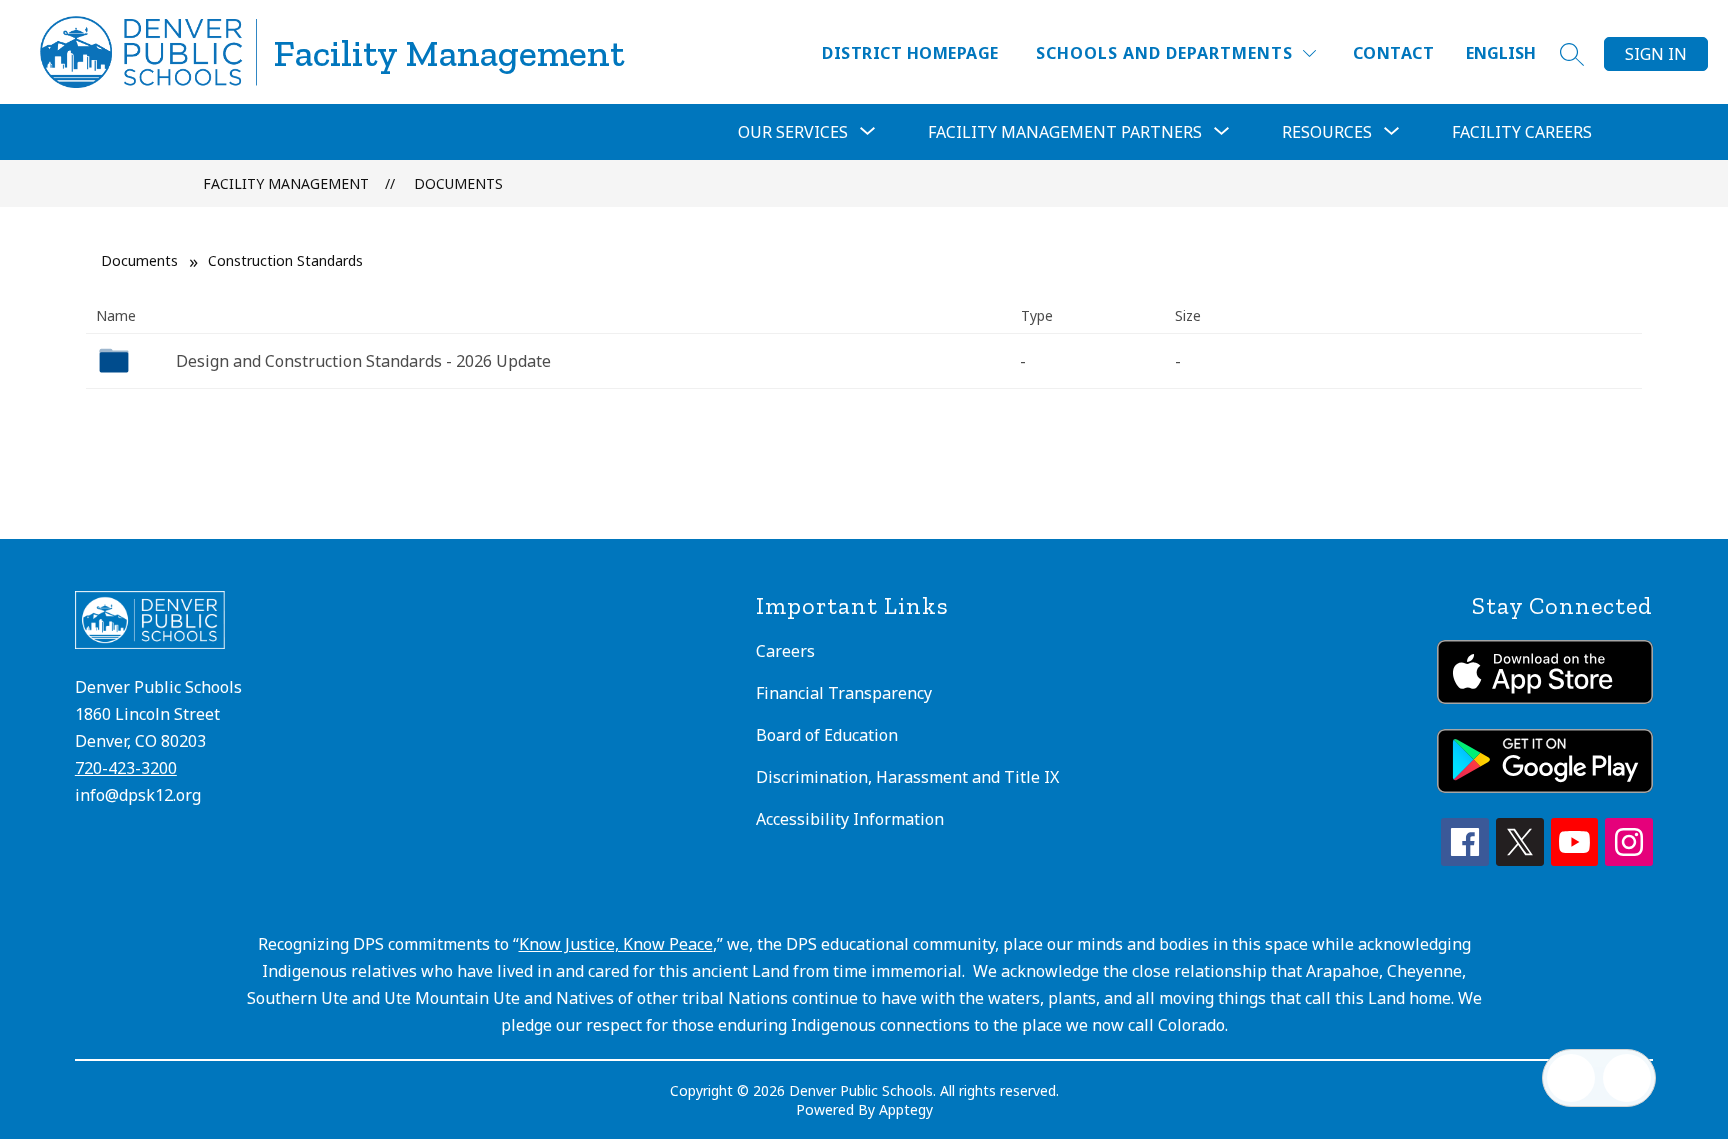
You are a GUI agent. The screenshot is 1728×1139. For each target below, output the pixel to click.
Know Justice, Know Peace (616, 944)
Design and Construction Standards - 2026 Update (363, 361)
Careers (785, 651)
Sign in (1656, 54)
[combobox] (1513, 53)
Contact (1393, 53)
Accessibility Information (850, 819)
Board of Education (827, 735)
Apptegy (906, 1109)
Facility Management (286, 183)
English (1501, 53)
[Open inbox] (1571, 1078)
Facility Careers (1522, 132)
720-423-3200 (126, 768)
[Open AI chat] (1627, 1078)
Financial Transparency (844, 693)
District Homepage (910, 53)
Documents (458, 183)
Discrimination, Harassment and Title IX (907, 777)
